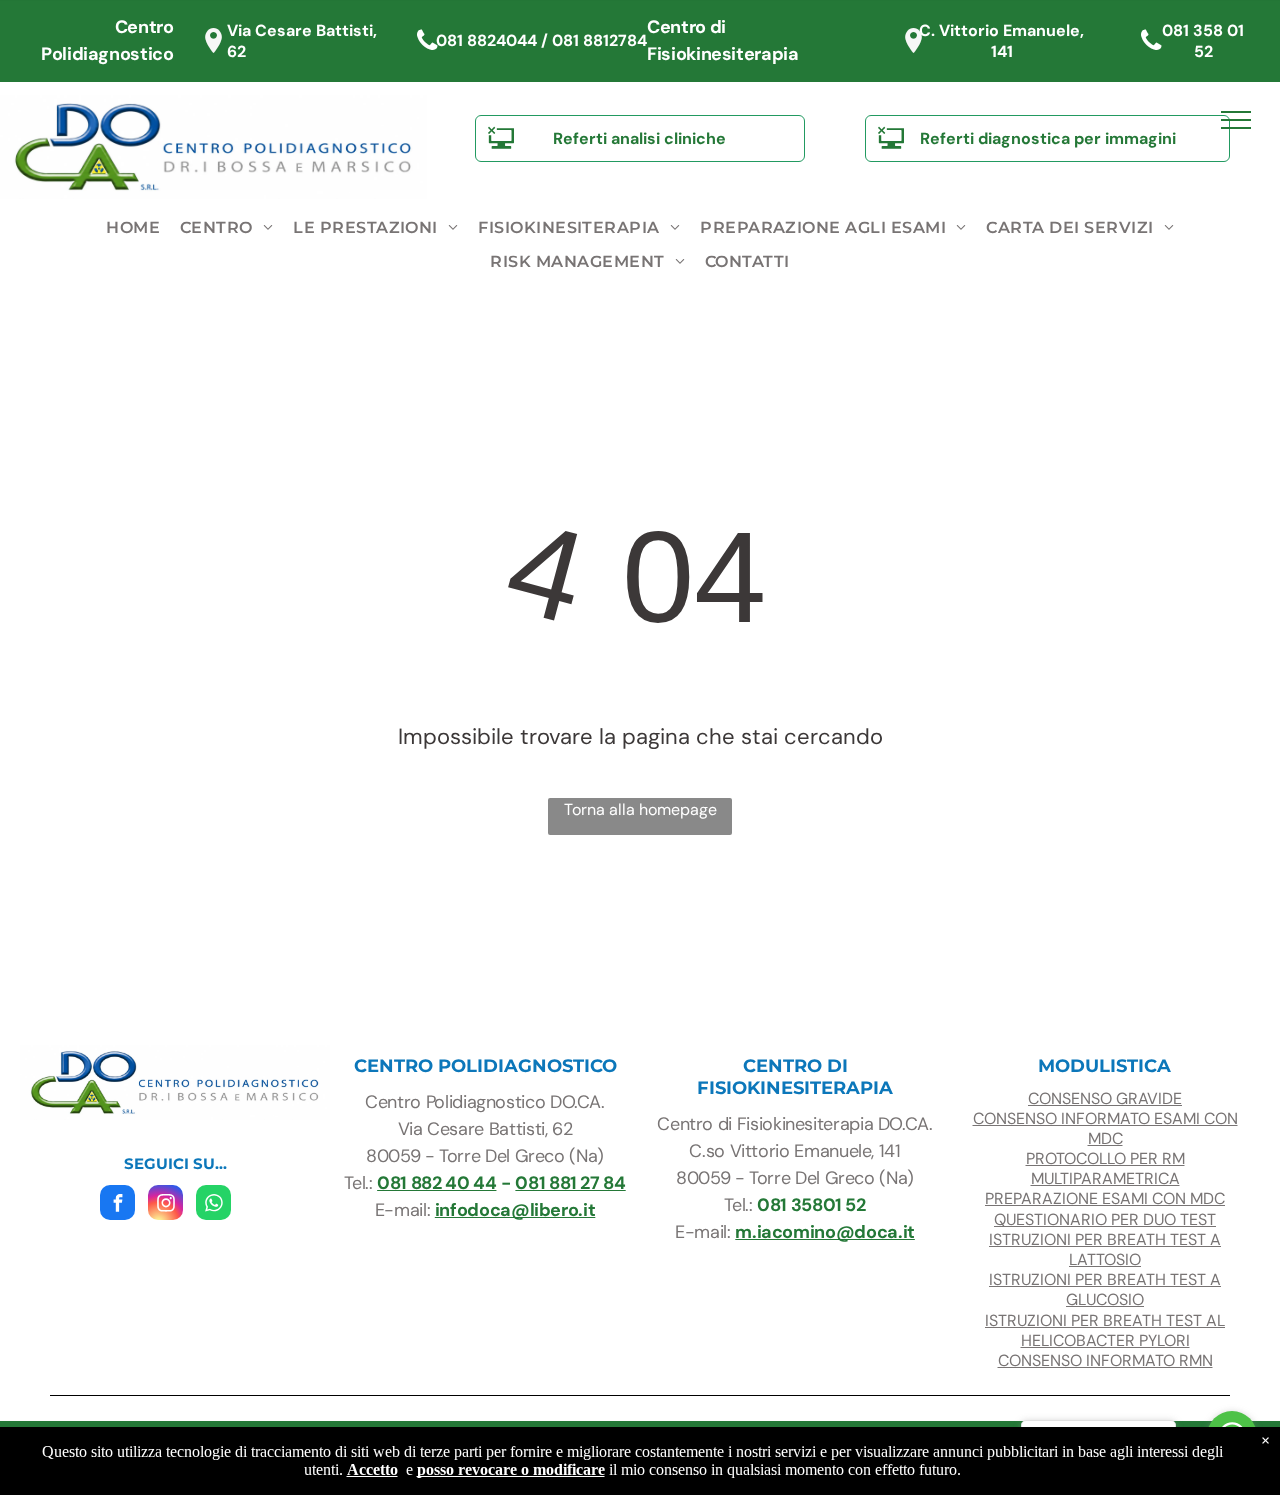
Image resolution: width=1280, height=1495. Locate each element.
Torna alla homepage (640, 809)
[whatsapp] (213, 1205)
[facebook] (117, 1205)
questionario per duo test (1105, 1219)
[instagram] (165, 1205)
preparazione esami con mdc (1105, 1198)
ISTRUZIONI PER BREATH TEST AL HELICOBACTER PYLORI (1105, 1330)
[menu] (1236, 120)
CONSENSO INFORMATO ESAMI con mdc (1105, 1128)
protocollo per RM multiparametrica (1105, 1168)
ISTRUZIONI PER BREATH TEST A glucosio (1105, 1289)
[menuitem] (133, 228)
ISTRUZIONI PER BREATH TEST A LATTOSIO (1105, 1249)
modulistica (1104, 1066)
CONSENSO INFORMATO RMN (1105, 1360)
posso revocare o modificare (511, 1469)
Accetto (372, 1469)
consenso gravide (1105, 1098)
